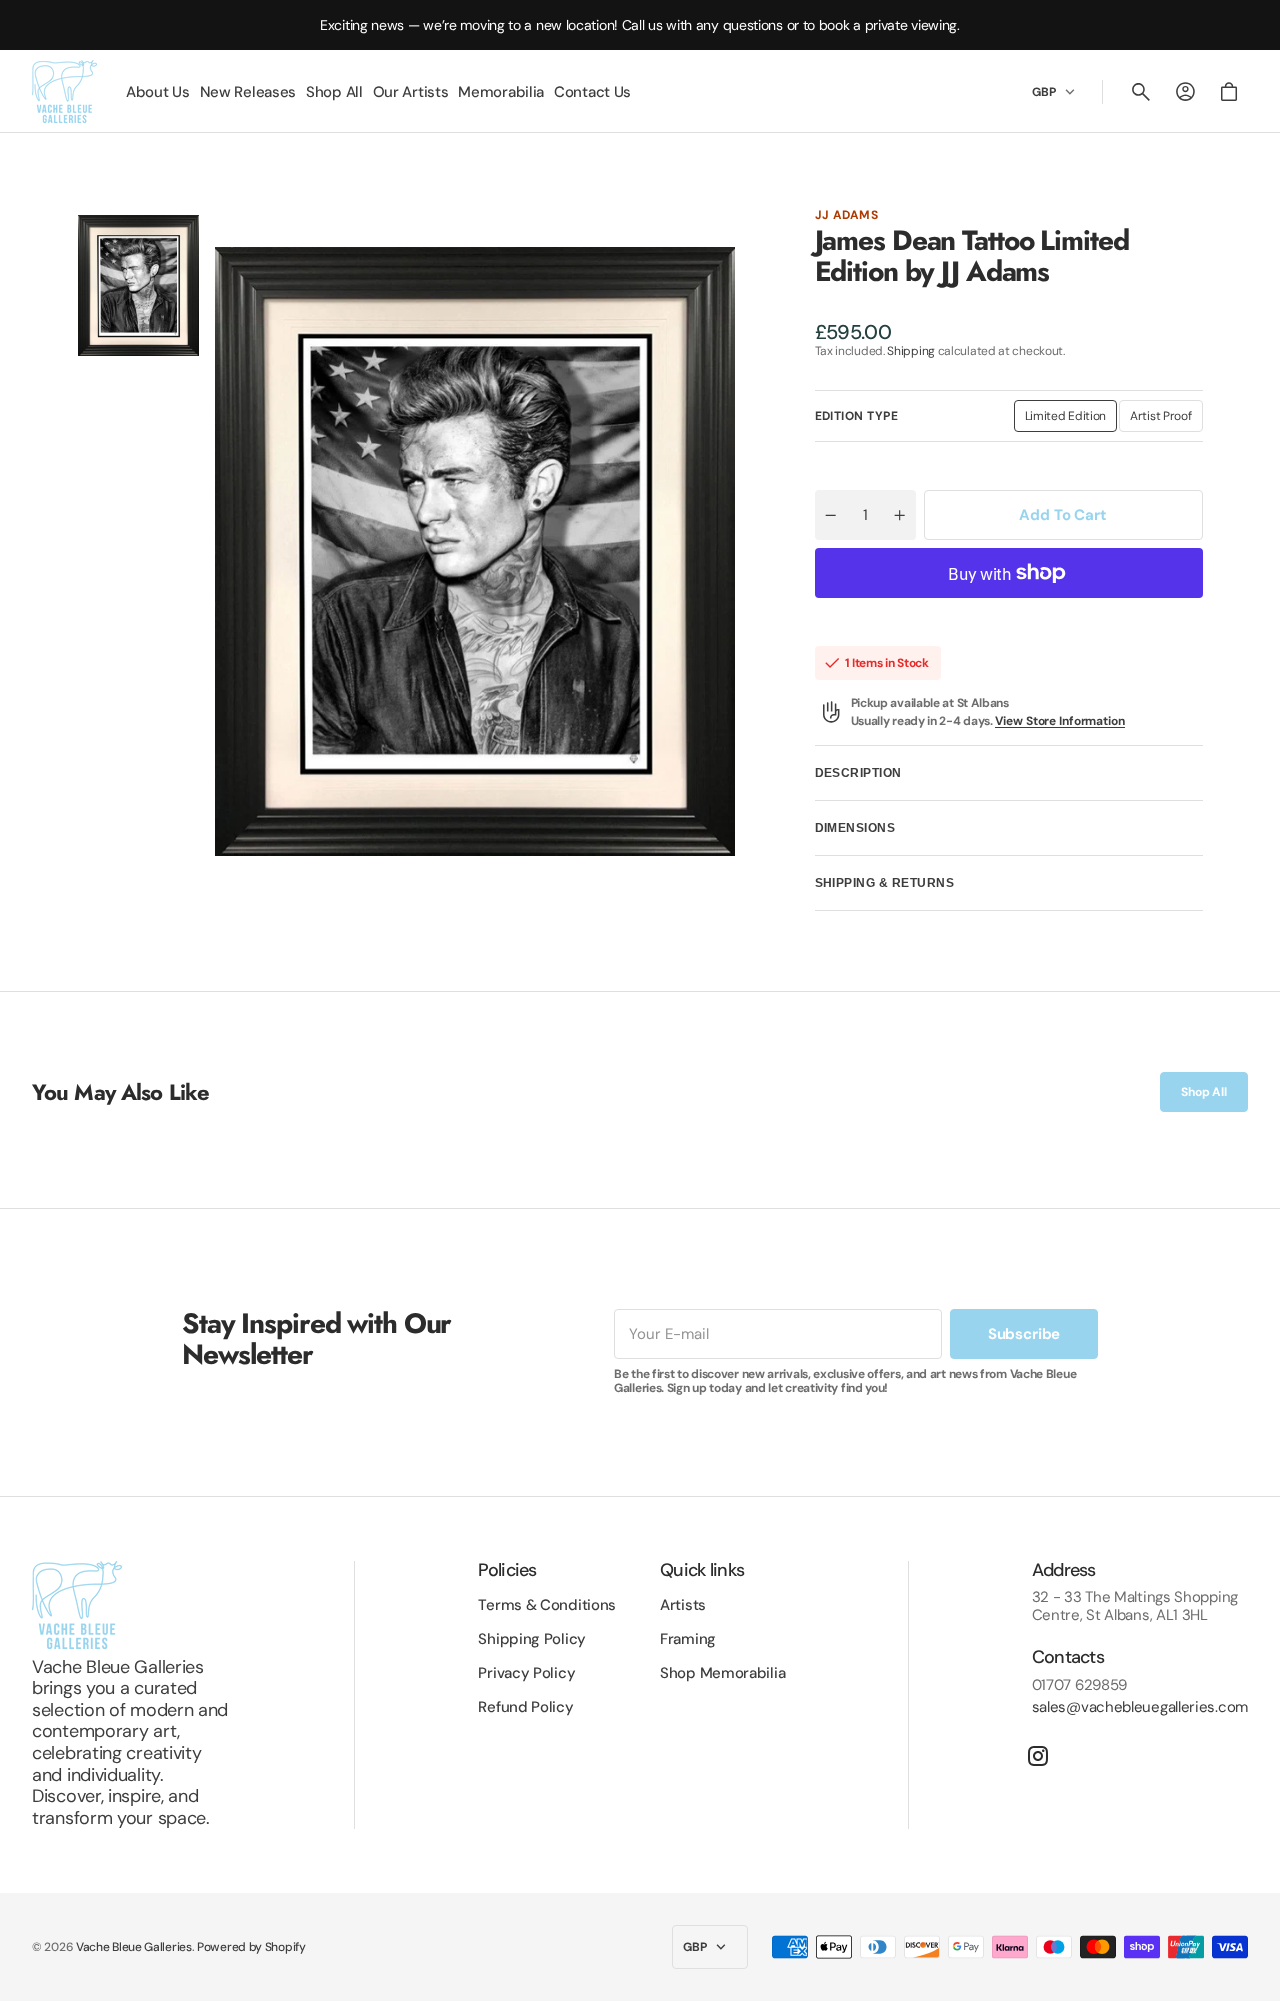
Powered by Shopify (251, 1947)
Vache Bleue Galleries (134, 1947)
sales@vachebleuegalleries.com (1140, 1707)
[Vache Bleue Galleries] (64, 91)
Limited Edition (1071, 420)
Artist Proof (1166, 420)
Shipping (911, 351)
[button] (1141, 92)
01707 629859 (1079, 1685)
